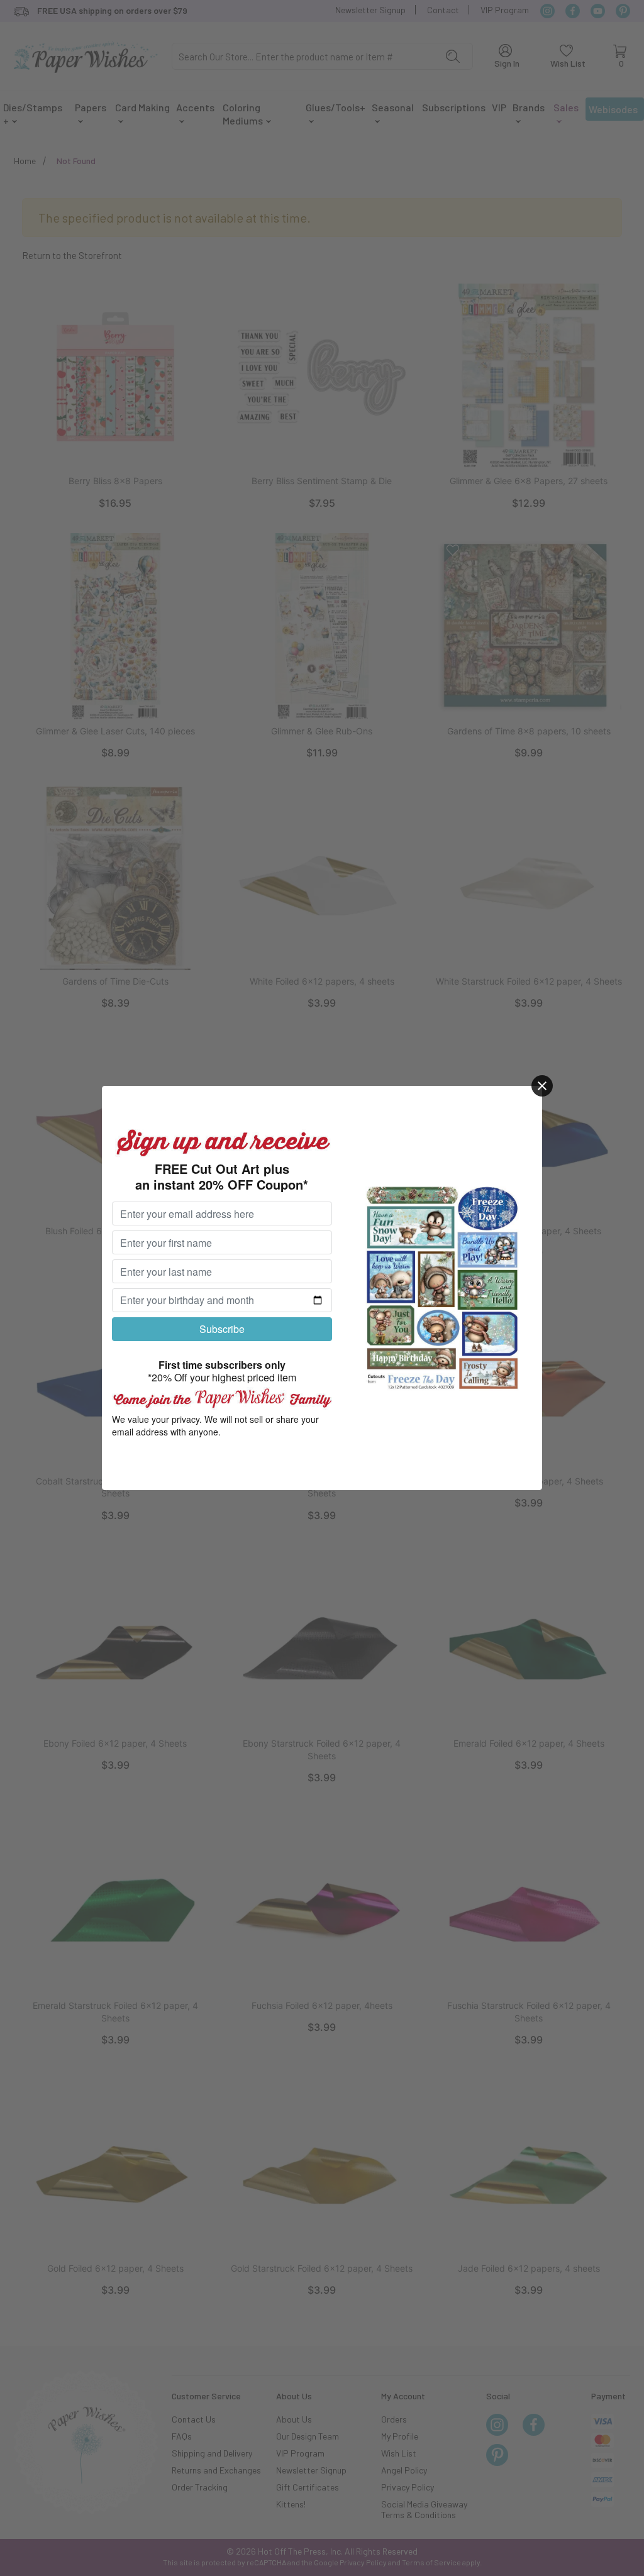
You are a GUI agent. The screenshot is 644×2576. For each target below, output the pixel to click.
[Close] (542, 1086)
